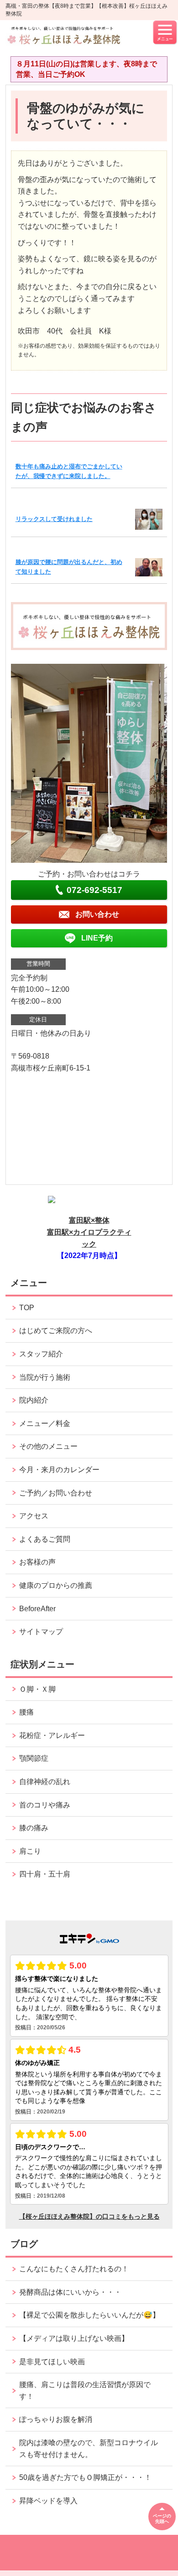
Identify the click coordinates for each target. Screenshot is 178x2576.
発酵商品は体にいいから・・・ (70, 2292)
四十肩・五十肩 (45, 1874)
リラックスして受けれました (54, 519)
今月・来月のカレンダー (59, 1470)
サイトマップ (41, 1632)
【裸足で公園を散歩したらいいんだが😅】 (89, 2315)
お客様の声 (37, 1562)
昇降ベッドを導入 (48, 2501)
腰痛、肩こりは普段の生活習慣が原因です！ (85, 2390)
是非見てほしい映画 (52, 2362)
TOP (27, 1308)
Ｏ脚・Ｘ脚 (37, 1689)
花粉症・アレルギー (52, 1735)
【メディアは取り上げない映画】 (74, 2338)
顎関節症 (34, 1758)
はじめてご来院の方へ (56, 1331)
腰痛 (26, 1712)
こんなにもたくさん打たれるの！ (74, 2269)
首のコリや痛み (45, 1805)
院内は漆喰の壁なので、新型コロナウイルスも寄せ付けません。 (89, 2449)
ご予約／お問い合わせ (56, 1493)
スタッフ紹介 (41, 1354)
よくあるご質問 (45, 1539)
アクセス (34, 1516)
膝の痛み (34, 1828)
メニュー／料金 (45, 1423)
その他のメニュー (48, 1446)
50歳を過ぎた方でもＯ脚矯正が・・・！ (85, 2477)
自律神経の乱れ (45, 1782)
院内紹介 (34, 1400)
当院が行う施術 (45, 1377)
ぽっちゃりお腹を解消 (56, 2419)
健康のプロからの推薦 (56, 1585)
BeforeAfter (37, 1609)
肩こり (30, 1851)
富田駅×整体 (89, 1220)
